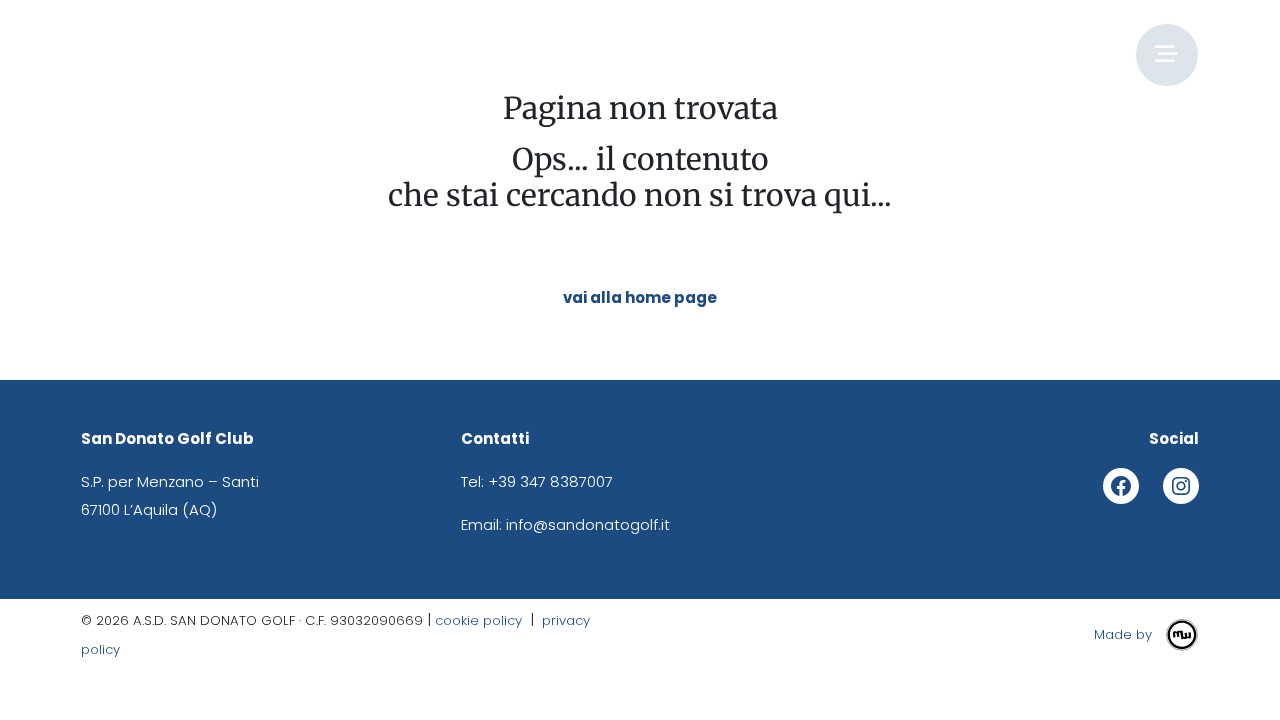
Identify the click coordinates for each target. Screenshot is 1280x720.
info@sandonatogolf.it (588, 524)
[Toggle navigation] (1167, 55)
